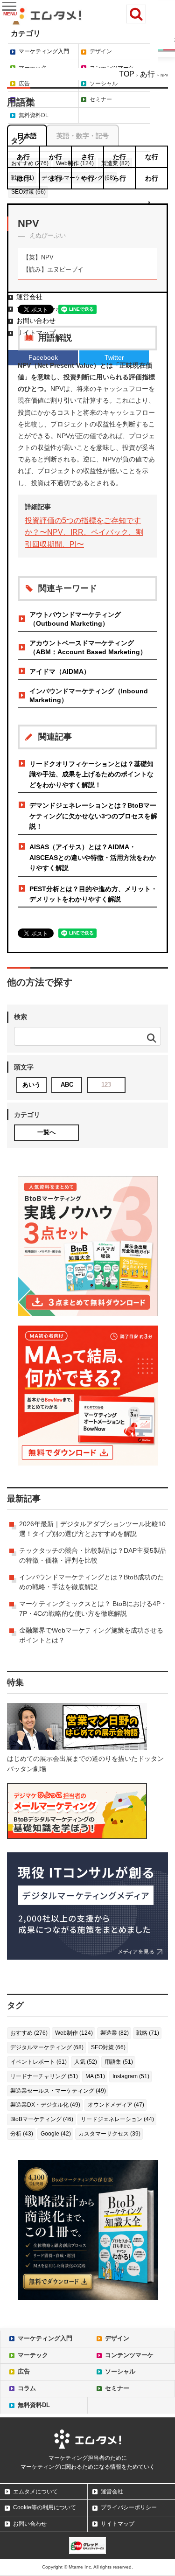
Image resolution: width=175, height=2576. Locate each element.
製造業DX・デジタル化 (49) (45, 2105)
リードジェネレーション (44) (117, 2119)
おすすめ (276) (29, 2033)
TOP (127, 74)
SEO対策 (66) (108, 2047)
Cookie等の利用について (45, 2507)
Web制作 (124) (74, 2033)
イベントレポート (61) (38, 2062)
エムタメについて (35, 2492)
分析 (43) (22, 2134)
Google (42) (56, 2134)
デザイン (101, 51)
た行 (119, 157)
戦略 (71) (148, 2033)
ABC (67, 1085)
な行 (152, 157)
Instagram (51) (131, 2076)
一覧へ (46, 1132)
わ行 (152, 178)
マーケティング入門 (44, 51)
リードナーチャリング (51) (44, 2076)
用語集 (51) (119, 2062)
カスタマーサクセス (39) (109, 2134)
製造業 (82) (115, 2033)
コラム (27, 2388)
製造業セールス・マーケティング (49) (58, 2091)
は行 (23, 178)
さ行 (88, 157)
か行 (56, 157)
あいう (31, 1085)
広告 (24, 84)
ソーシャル (104, 84)
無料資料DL (34, 2405)
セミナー (117, 2388)
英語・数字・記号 (83, 136)
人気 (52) (86, 2062)
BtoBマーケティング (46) (42, 2119)
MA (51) (95, 2076)
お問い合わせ (30, 2524)
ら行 (119, 178)
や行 (88, 178)
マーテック (33, 68)
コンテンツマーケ (112, 68)
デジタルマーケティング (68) (47, 2047)
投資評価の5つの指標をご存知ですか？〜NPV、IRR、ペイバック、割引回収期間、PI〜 (84, 532)
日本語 (27, 136)
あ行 (147, 74)
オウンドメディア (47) (116, 2105)
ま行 (56, 178)
